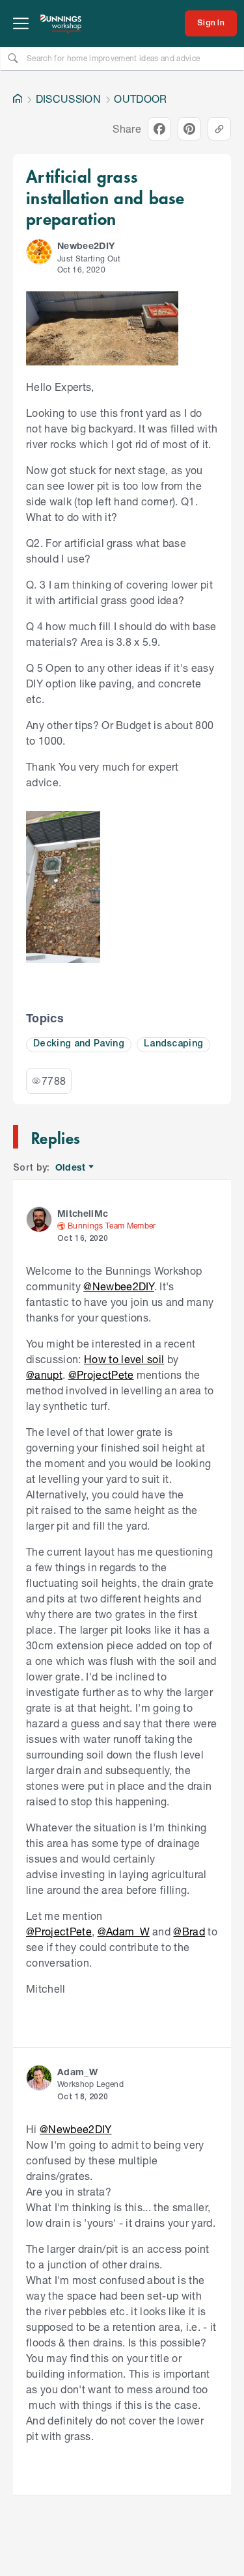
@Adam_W (124, 1931)
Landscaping (174, 1044)
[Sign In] (211, 23)
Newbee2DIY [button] (86, 246)
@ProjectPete (101, 1374)
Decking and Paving (79, 1044)
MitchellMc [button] (83, 1213)
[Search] (13, 58)
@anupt (44, 1374)
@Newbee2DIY (119, 1286)
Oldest (71, 1168)
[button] (39, 252)
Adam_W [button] (77, 2072)
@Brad (189, 1931)
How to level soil (124, 1359)
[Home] (18, 99)
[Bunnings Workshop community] (61, 23)
